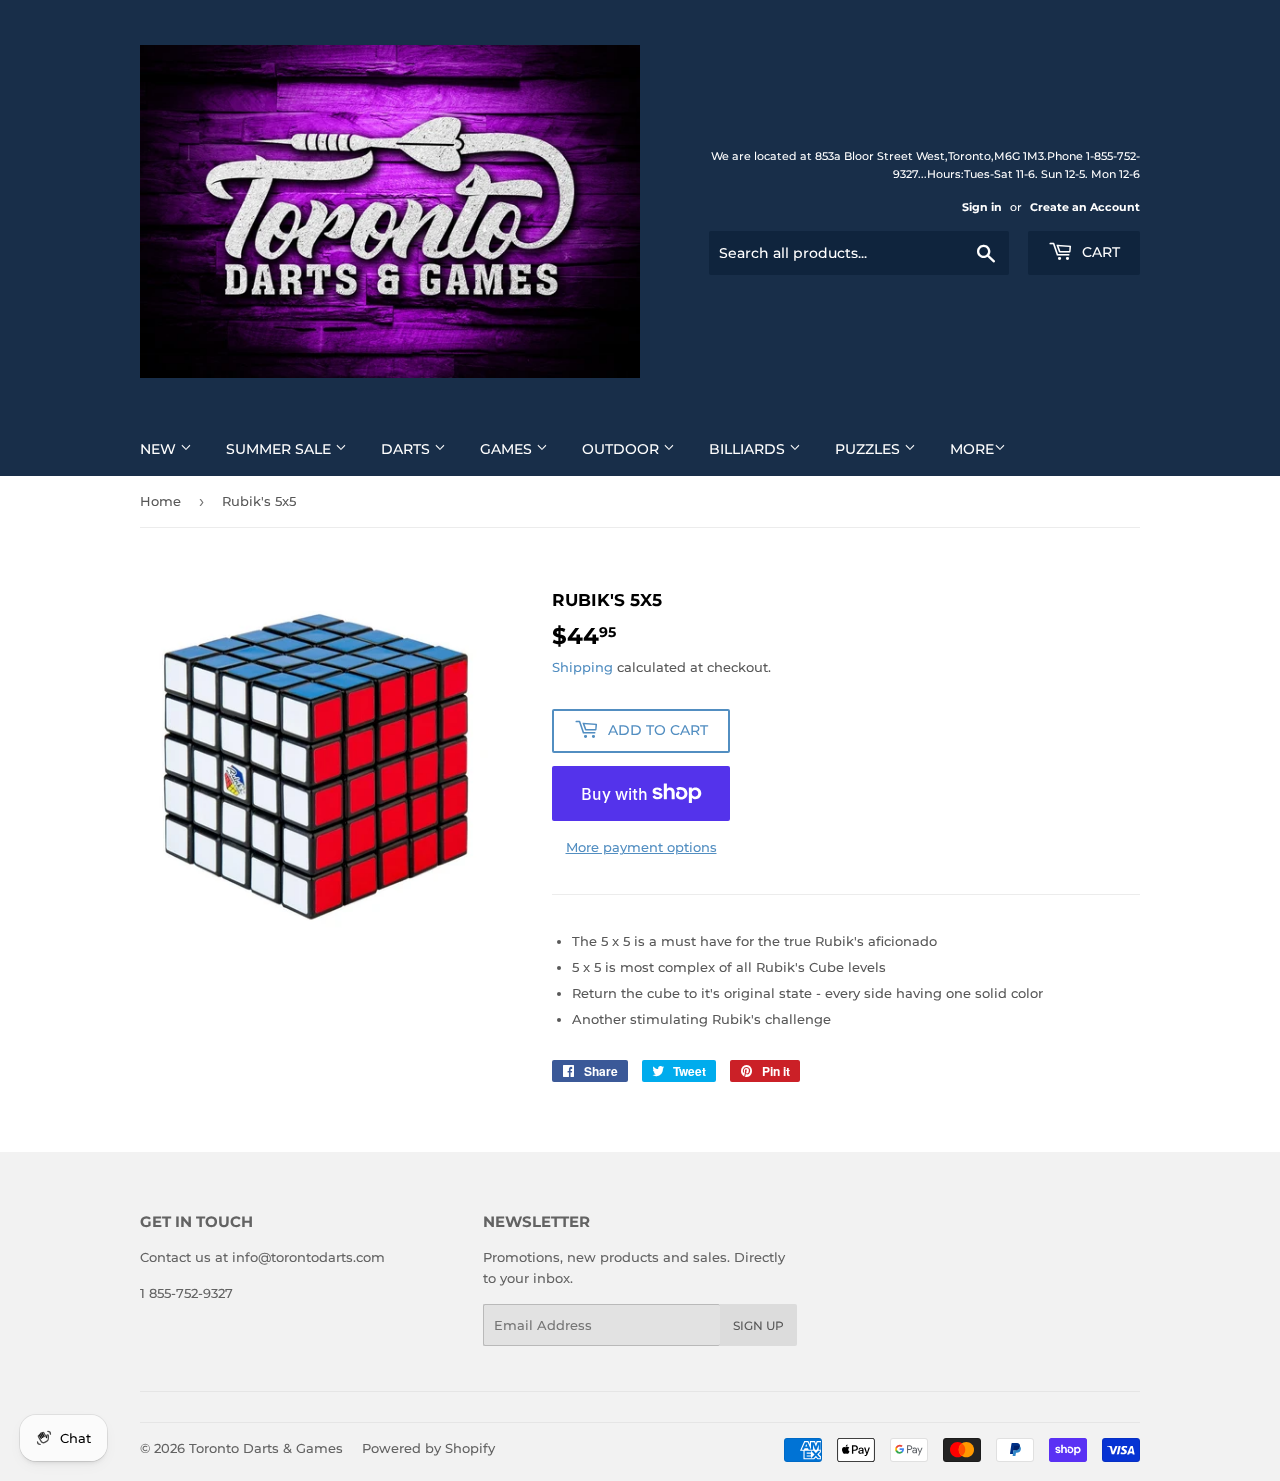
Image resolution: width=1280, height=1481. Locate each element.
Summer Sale (280, 449)
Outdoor (622, 449)
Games (508, 449)
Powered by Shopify (428, 1448)
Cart (1099, 252)
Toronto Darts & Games (266, 1448)
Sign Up (758, 1325)
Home (160, 501)
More (972, 449)
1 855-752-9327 (186, 1293)
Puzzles (869, 449)
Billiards (749, 449)
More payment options (641, 847)
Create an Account (1085, 207)
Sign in (982, 207)
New (160, 449)
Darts (407, 449)
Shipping (582, 667)
